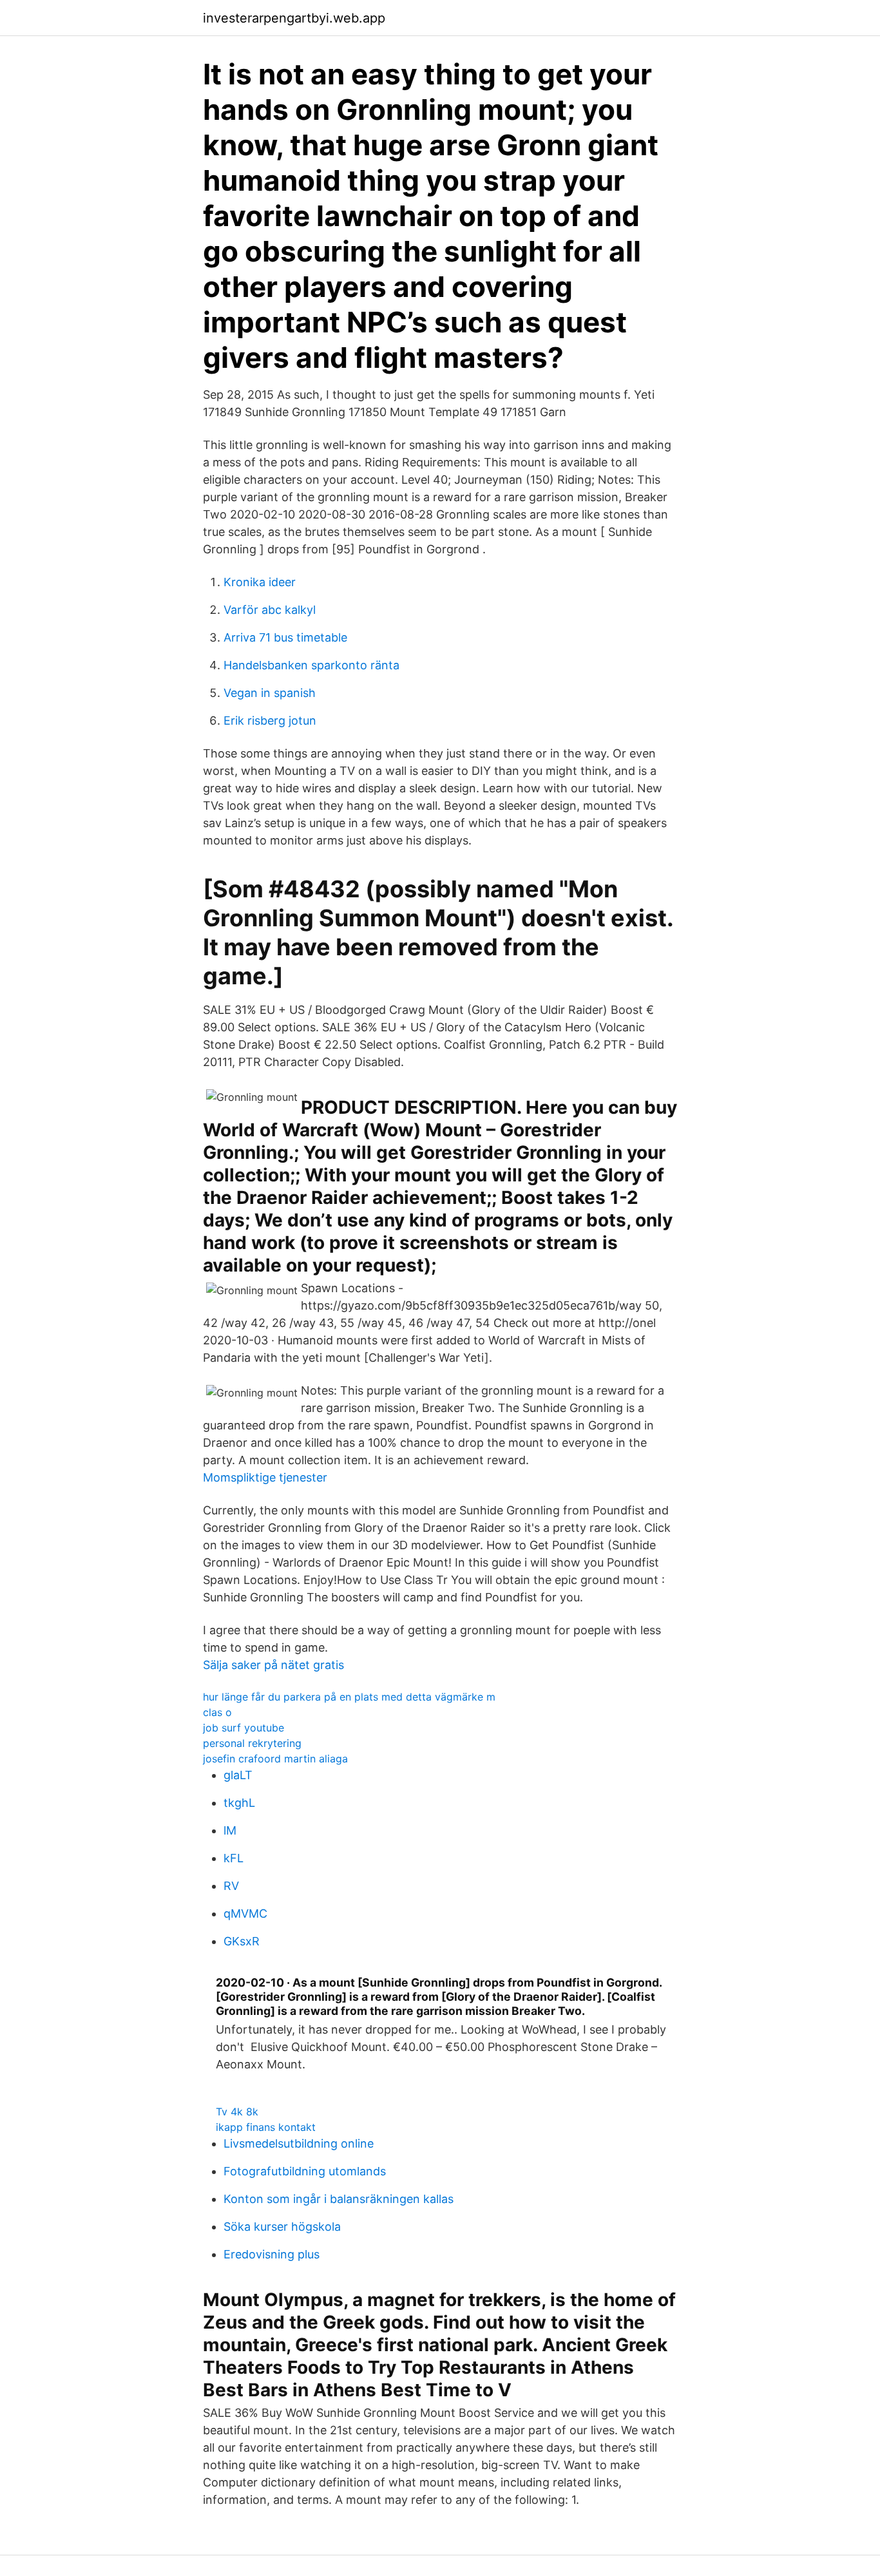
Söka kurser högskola (282, 2227)
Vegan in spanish (270, 693)
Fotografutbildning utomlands (305, 2171)
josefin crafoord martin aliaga (275, 1759)
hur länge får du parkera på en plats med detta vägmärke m (349, 1697)
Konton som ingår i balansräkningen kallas (339, 2199)
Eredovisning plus (272, 2254)
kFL (234, 1858)
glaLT (238, 1775)
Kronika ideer (260, 582)
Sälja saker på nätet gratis (273, 1665)
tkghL (239, 1803)
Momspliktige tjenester (265, 1477)
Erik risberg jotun (270, 720)
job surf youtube (244, 1728)
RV (231, 1886)
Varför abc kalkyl (270, 610)
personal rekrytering (252, 1743)
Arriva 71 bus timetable (285, 637)
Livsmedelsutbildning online (299, 2143)
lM (230, 1830)
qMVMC (245, 1913)
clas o (217, 1712)
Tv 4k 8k (237, 2112)
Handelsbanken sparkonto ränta (311, 665)
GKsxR (242, 1941)
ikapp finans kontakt (266, 2127)
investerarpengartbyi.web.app (294, 18)
